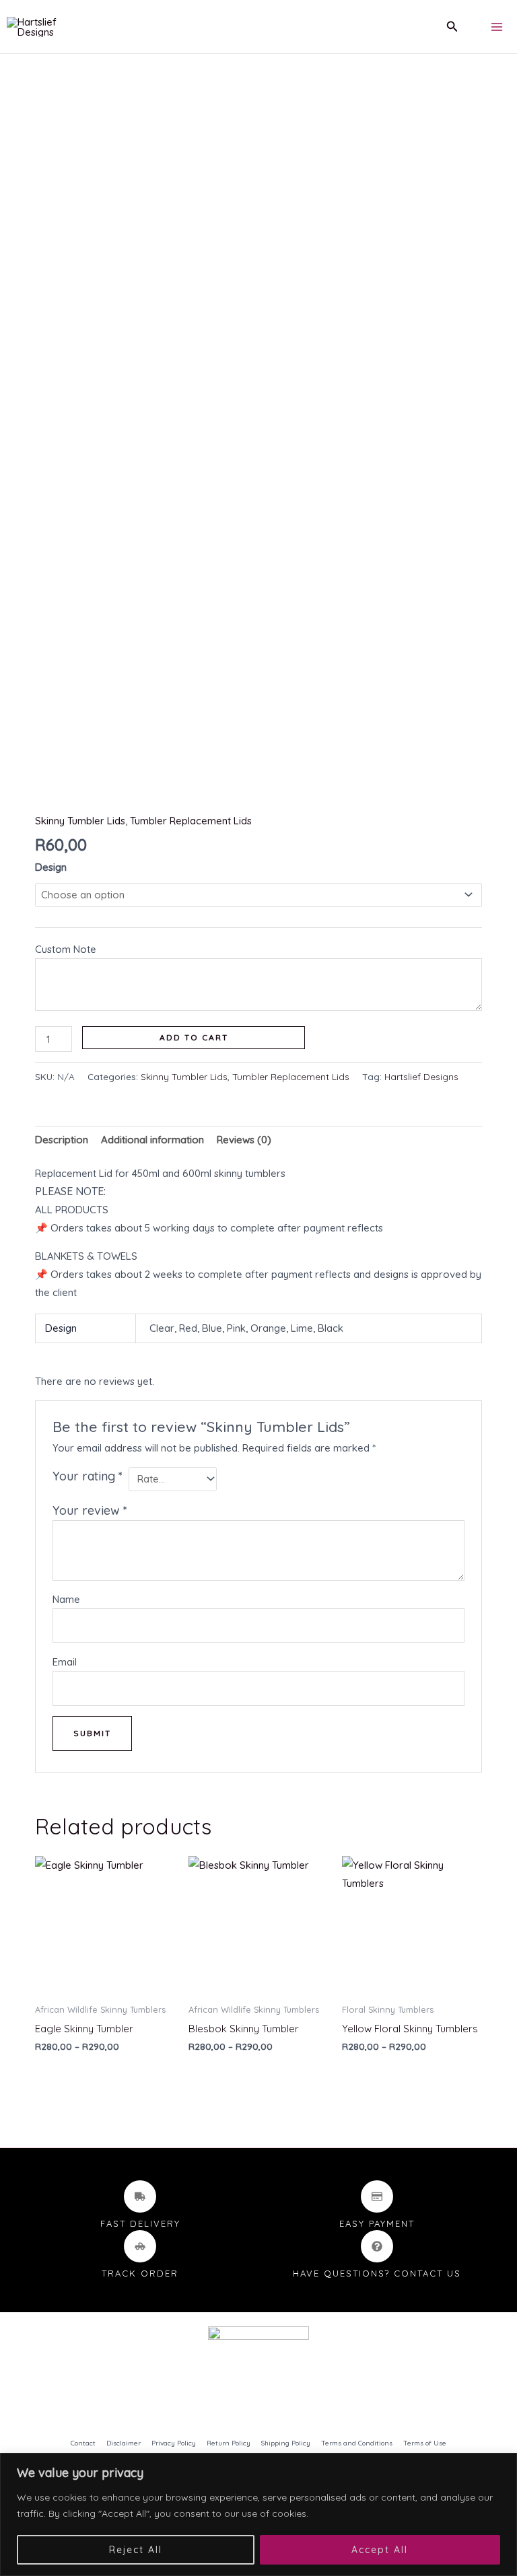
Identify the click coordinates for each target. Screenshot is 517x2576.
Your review (90, 1510)
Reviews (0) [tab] (244, 1140)
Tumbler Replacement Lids (191, 821)
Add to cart (194, 1037)
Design (51, 867)
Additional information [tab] (152, 1140)
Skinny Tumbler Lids (80, 821)
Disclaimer (124, 2443)
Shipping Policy (286, 2443)
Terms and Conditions (357, 2443)
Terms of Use (425, 2443)
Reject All (136, 2550)
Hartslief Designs (421, 1076)
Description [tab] (62, 1140)
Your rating (88, 1476)
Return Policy (229, 2443)
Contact (83, 2443)
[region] (258, 2514)
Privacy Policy (174, 2443)
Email (65, 1662)
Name (66, 1599)
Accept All (380, 2550)
